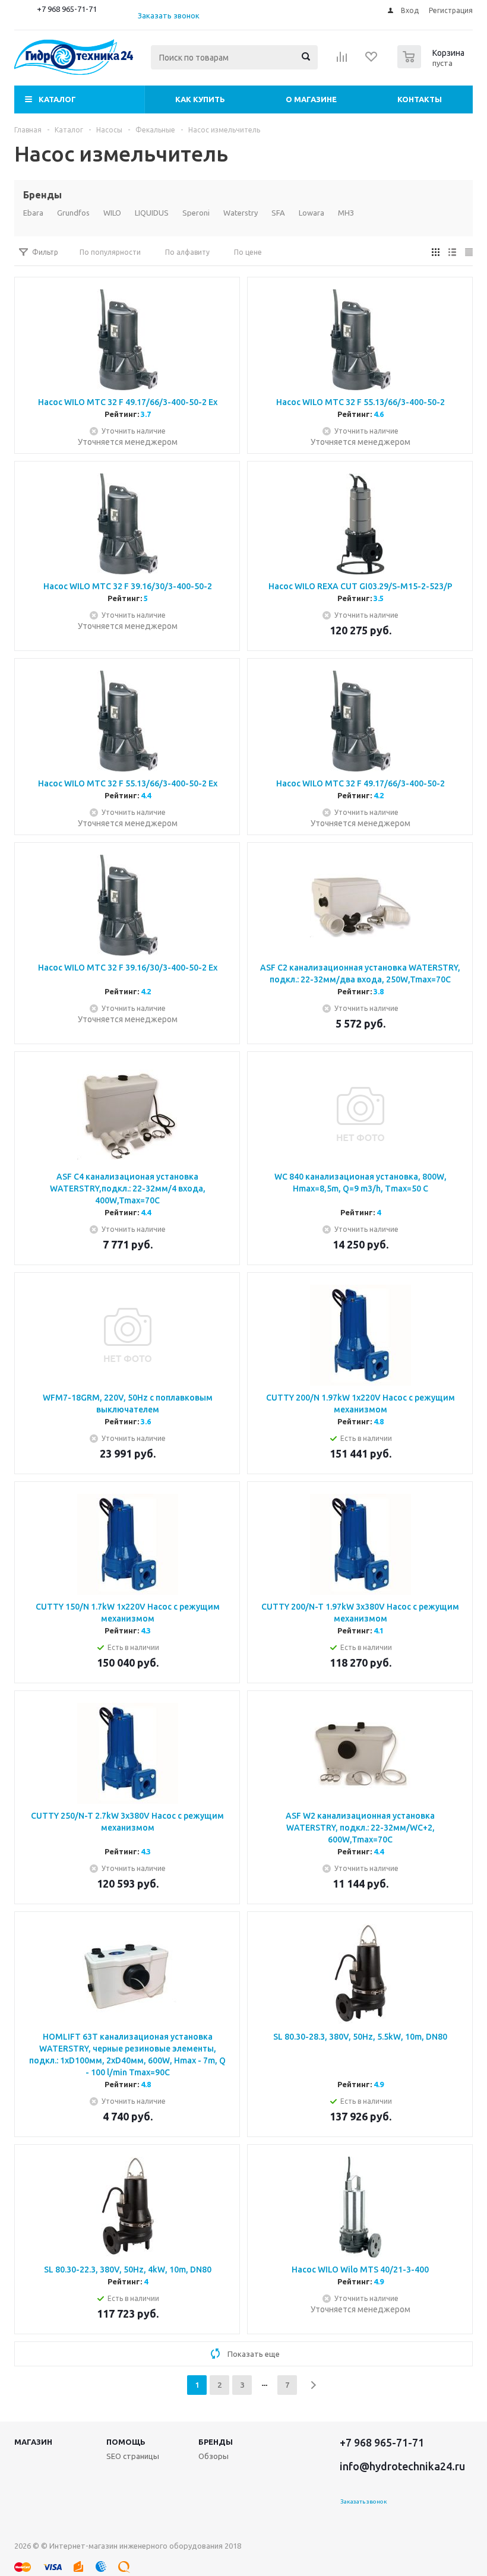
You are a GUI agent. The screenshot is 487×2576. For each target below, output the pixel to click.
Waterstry (241, 213)
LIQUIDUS (152, 213)
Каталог (57, 99)
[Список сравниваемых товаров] (342, 61)
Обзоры (214, 2456)
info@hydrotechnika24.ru (402, 2466)
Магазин (33, 2442)
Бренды (216, 2442)
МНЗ (346, 213)
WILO (112, 213)
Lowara (312, 213)
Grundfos (73, 213)
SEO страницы (133, 2456)
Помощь (126, 2442)
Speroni (196, 213)
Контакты (420, 99)
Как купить (200, 99)
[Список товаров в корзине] (432, 65)
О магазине (311, 99)
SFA (278, 213)
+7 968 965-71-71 (67, 9)
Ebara (33, 213)
